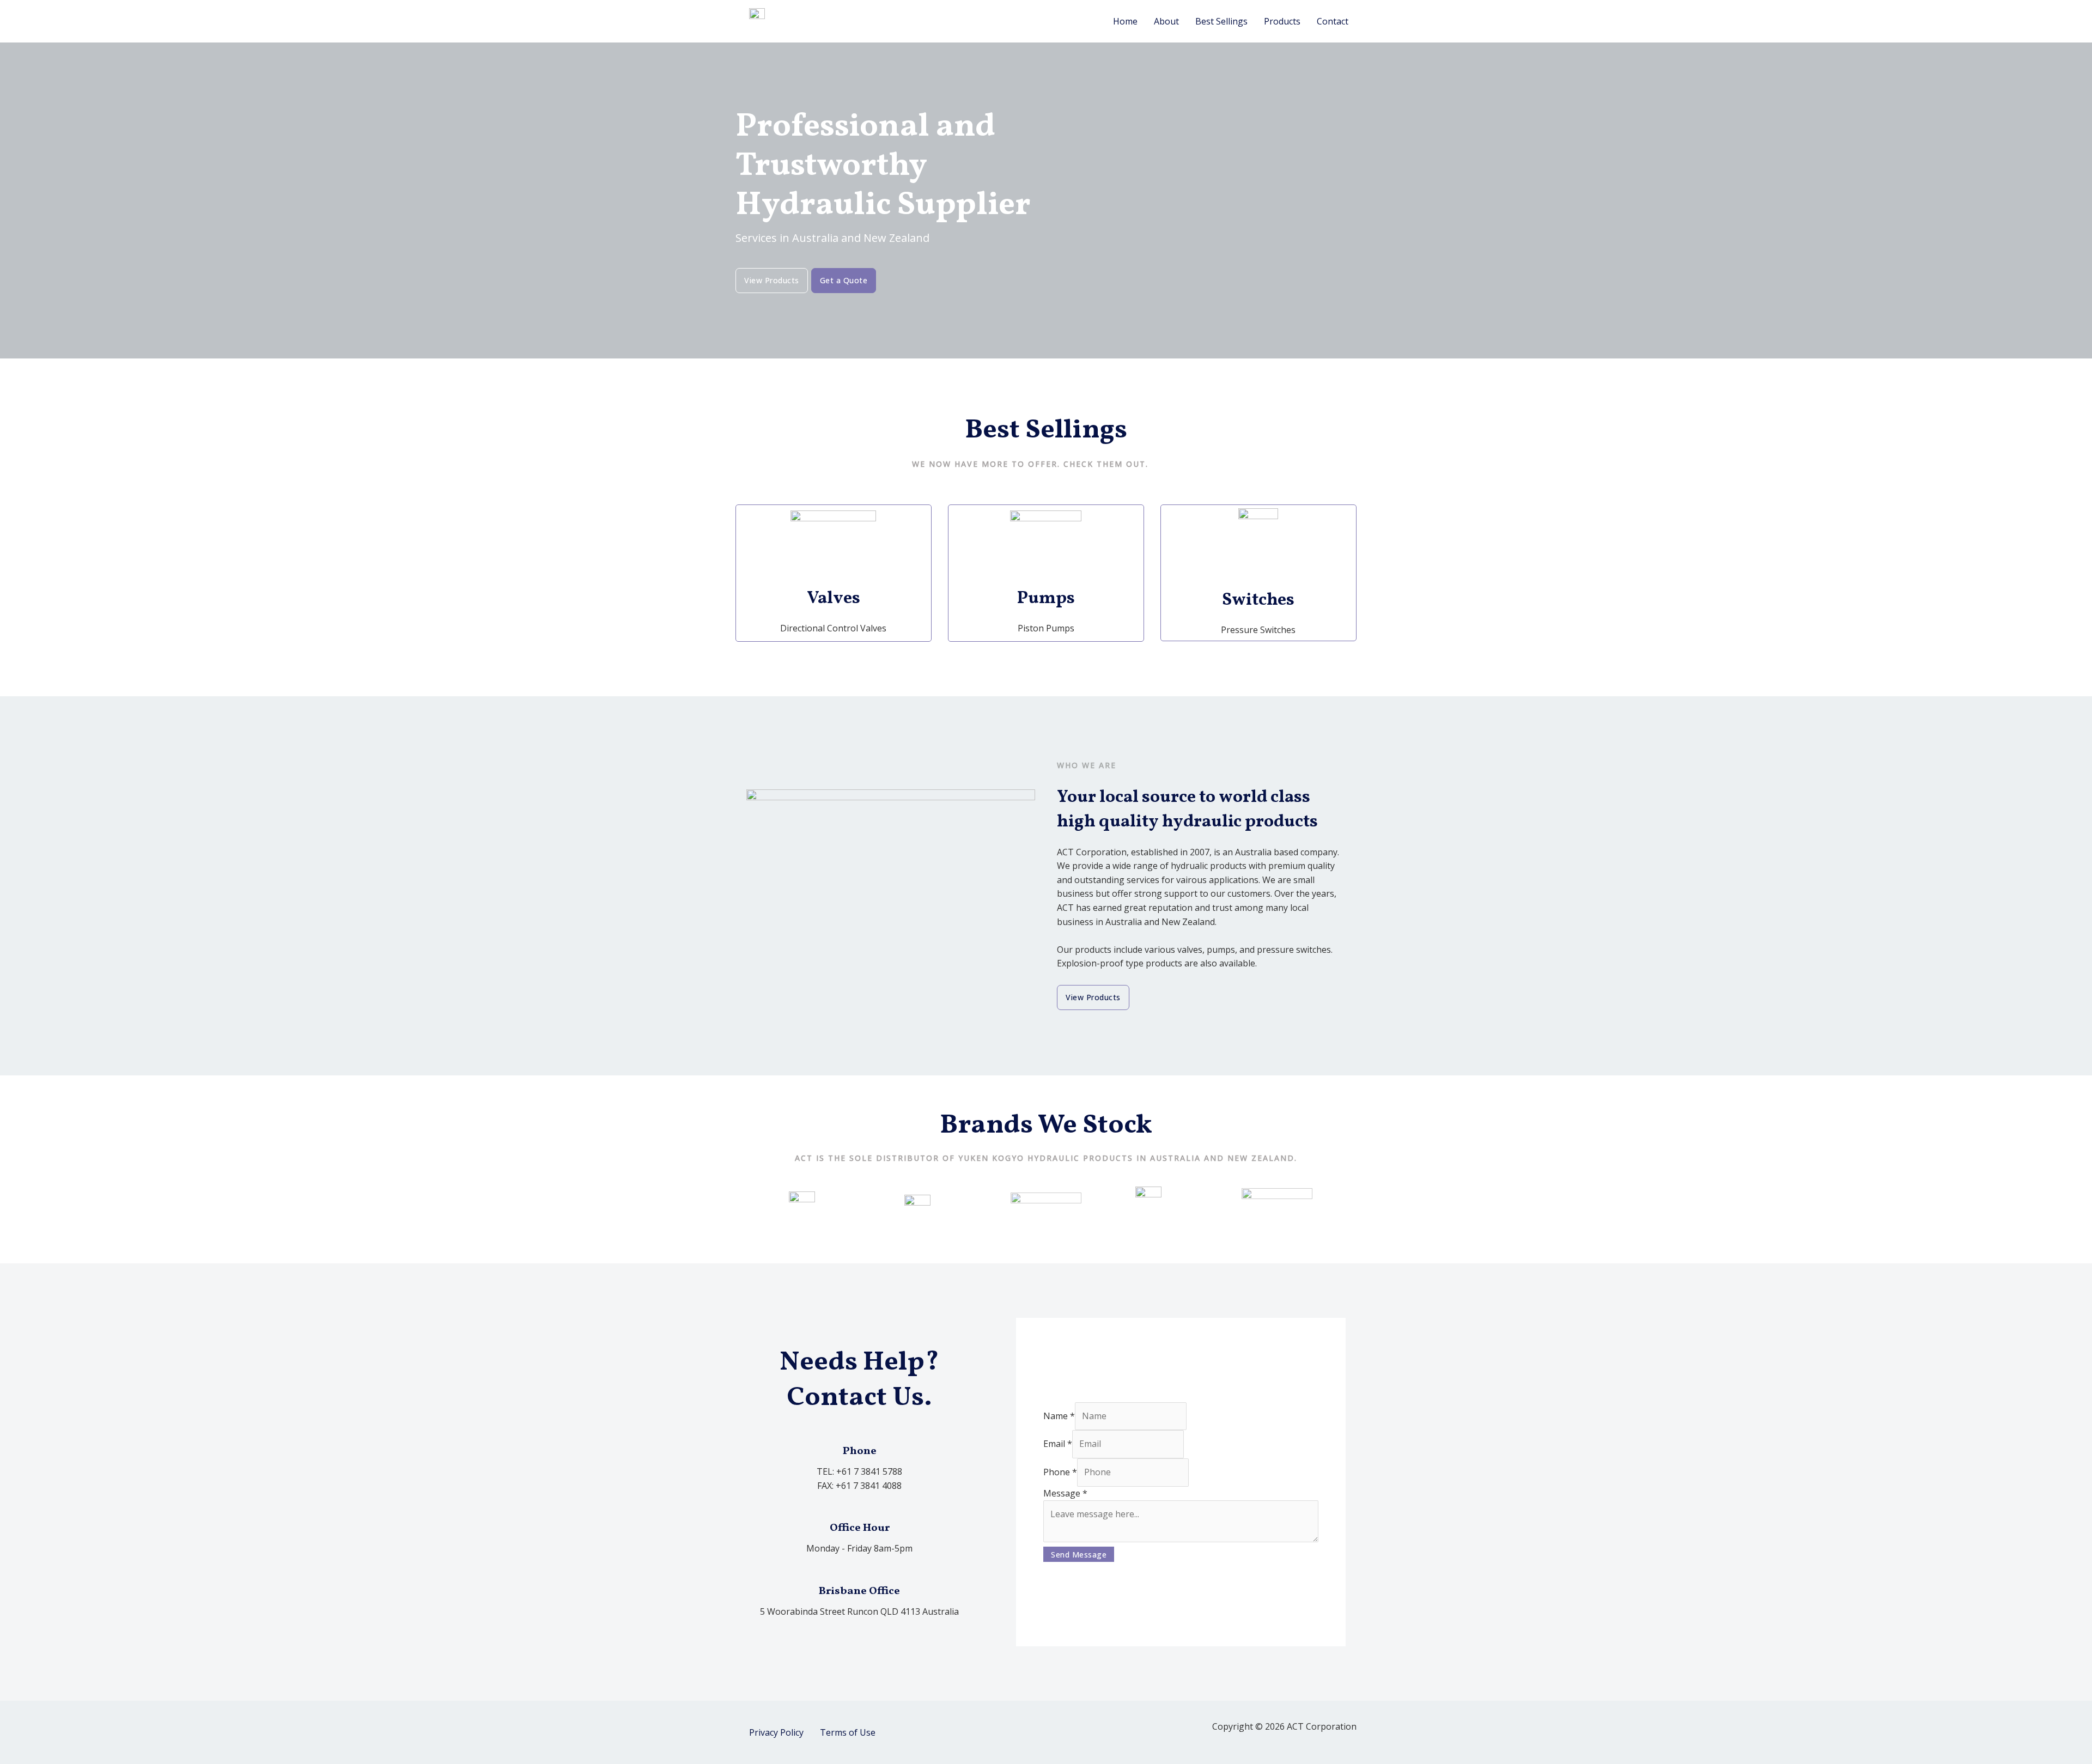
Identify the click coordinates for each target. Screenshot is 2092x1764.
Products (1282, 21)
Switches (1258, 600)
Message (1065, 1493)
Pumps (1046, 599)
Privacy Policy (776, 1732)
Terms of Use (848, 1732)
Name (1059, 1416)
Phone (1060, 1472)
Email (1058, 1444)
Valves (834, 599)
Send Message (1079, 1555)
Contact (1333, 21)
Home (1125, 21)
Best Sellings (1221, 21)
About (1166, 21)
